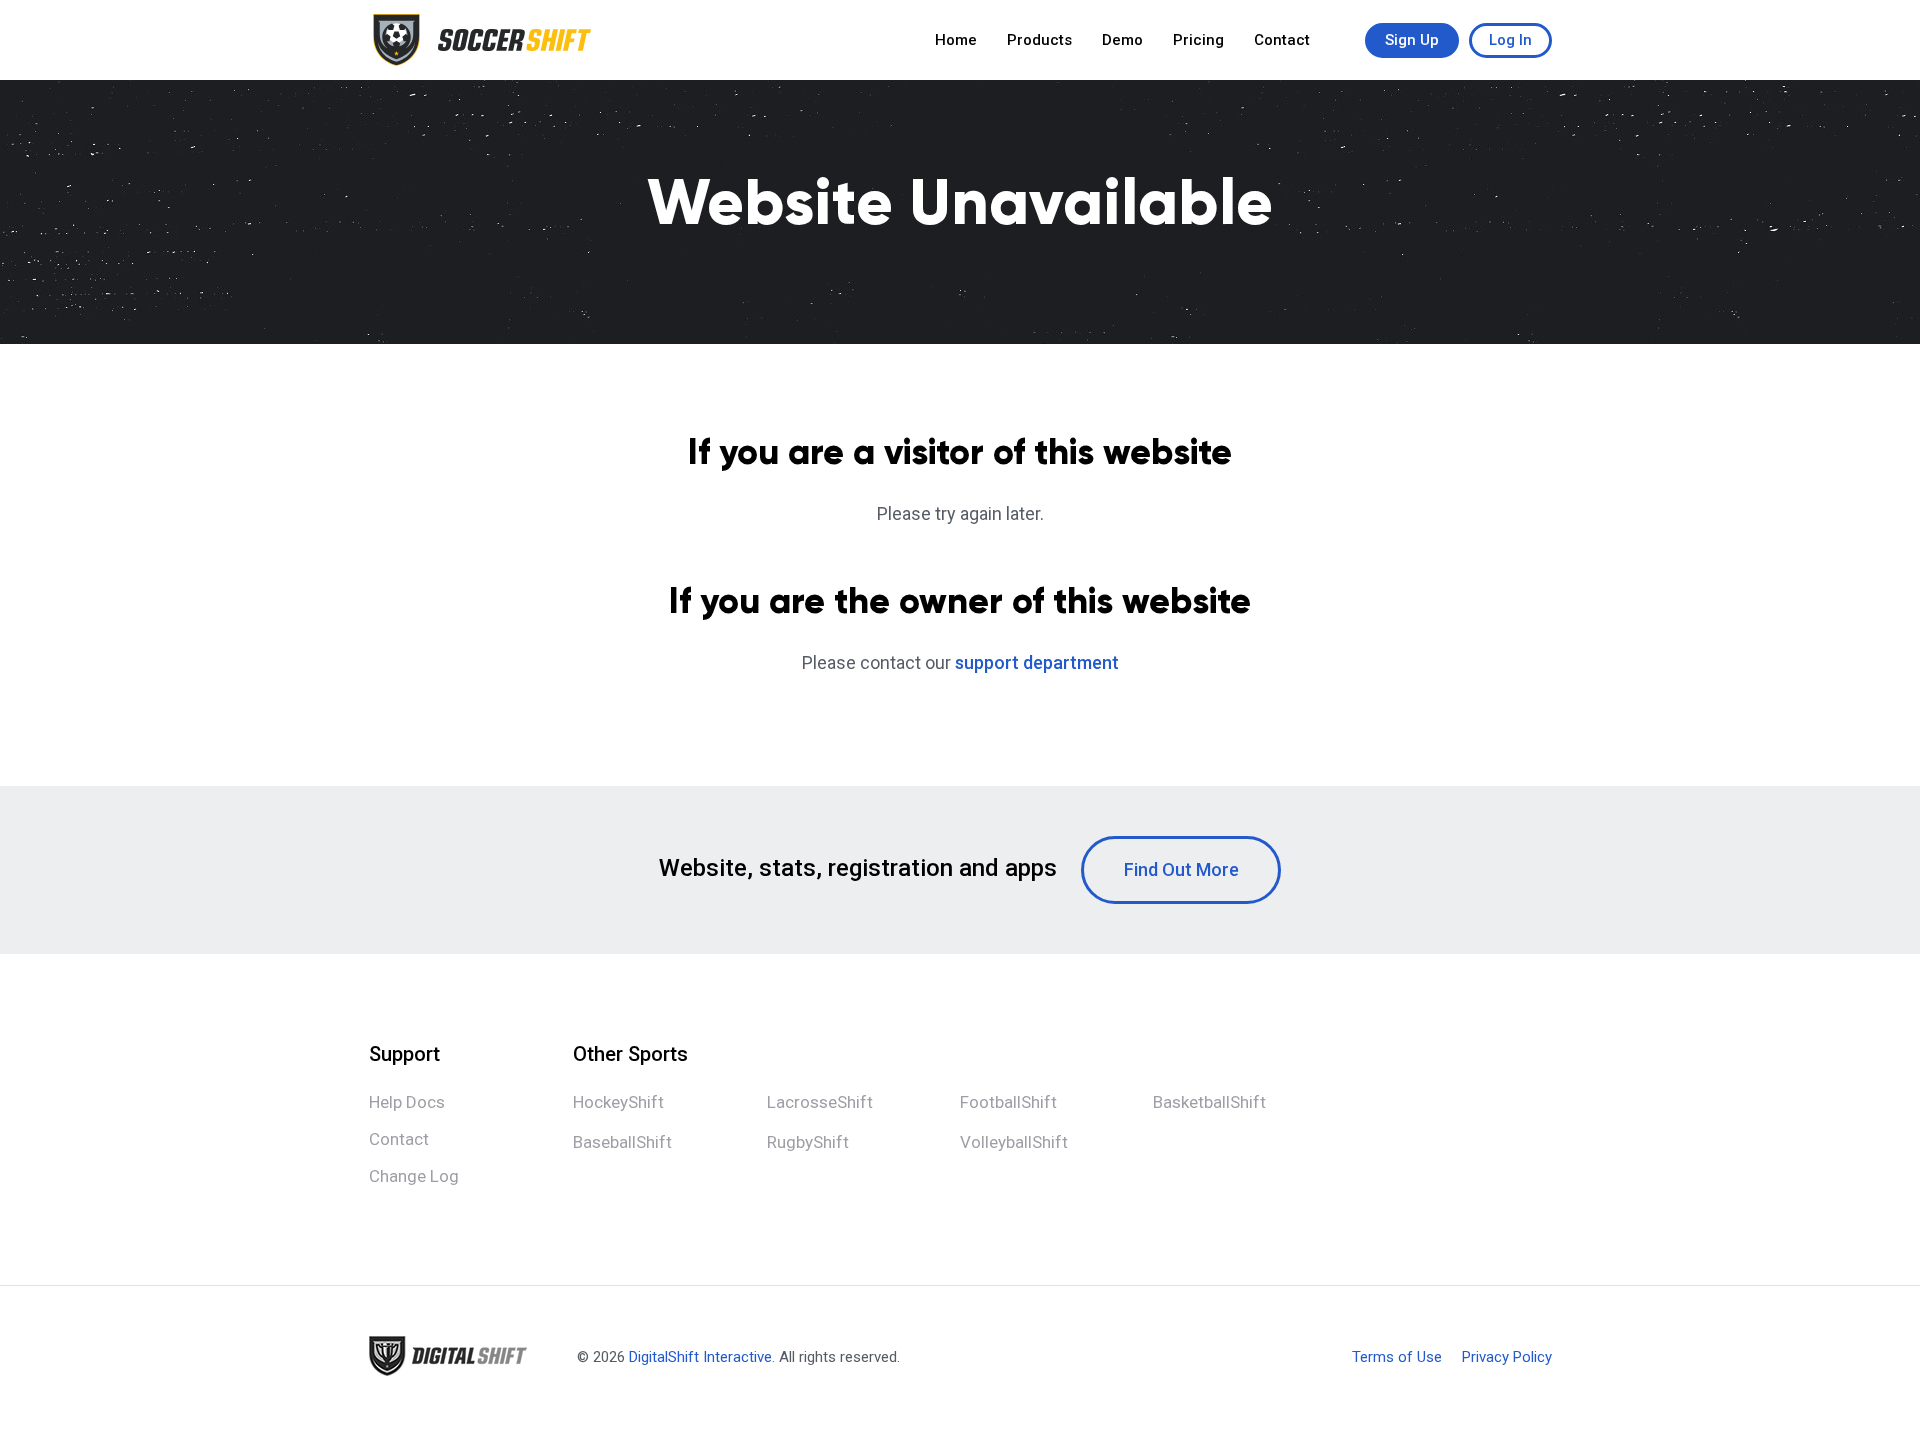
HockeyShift (618, 1102)
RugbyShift (808, 1142)
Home (956, 40)
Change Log (414, 1176)
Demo (1122, 40)
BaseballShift (622, 1142)
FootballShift (1008, 1102)
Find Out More (1181, 869)
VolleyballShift (1014, 1142)
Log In (1510, 40)
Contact (1282, 40)
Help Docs (407, 1102)
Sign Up (1412, 40)
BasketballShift (1209, 1102)
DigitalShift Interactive (700, 1357)
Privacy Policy (1507, 1357)
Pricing (1198, 40)
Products (1039, 40)
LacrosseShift (820, 1102)
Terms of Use (1397, 1357)
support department (1037, 662)
